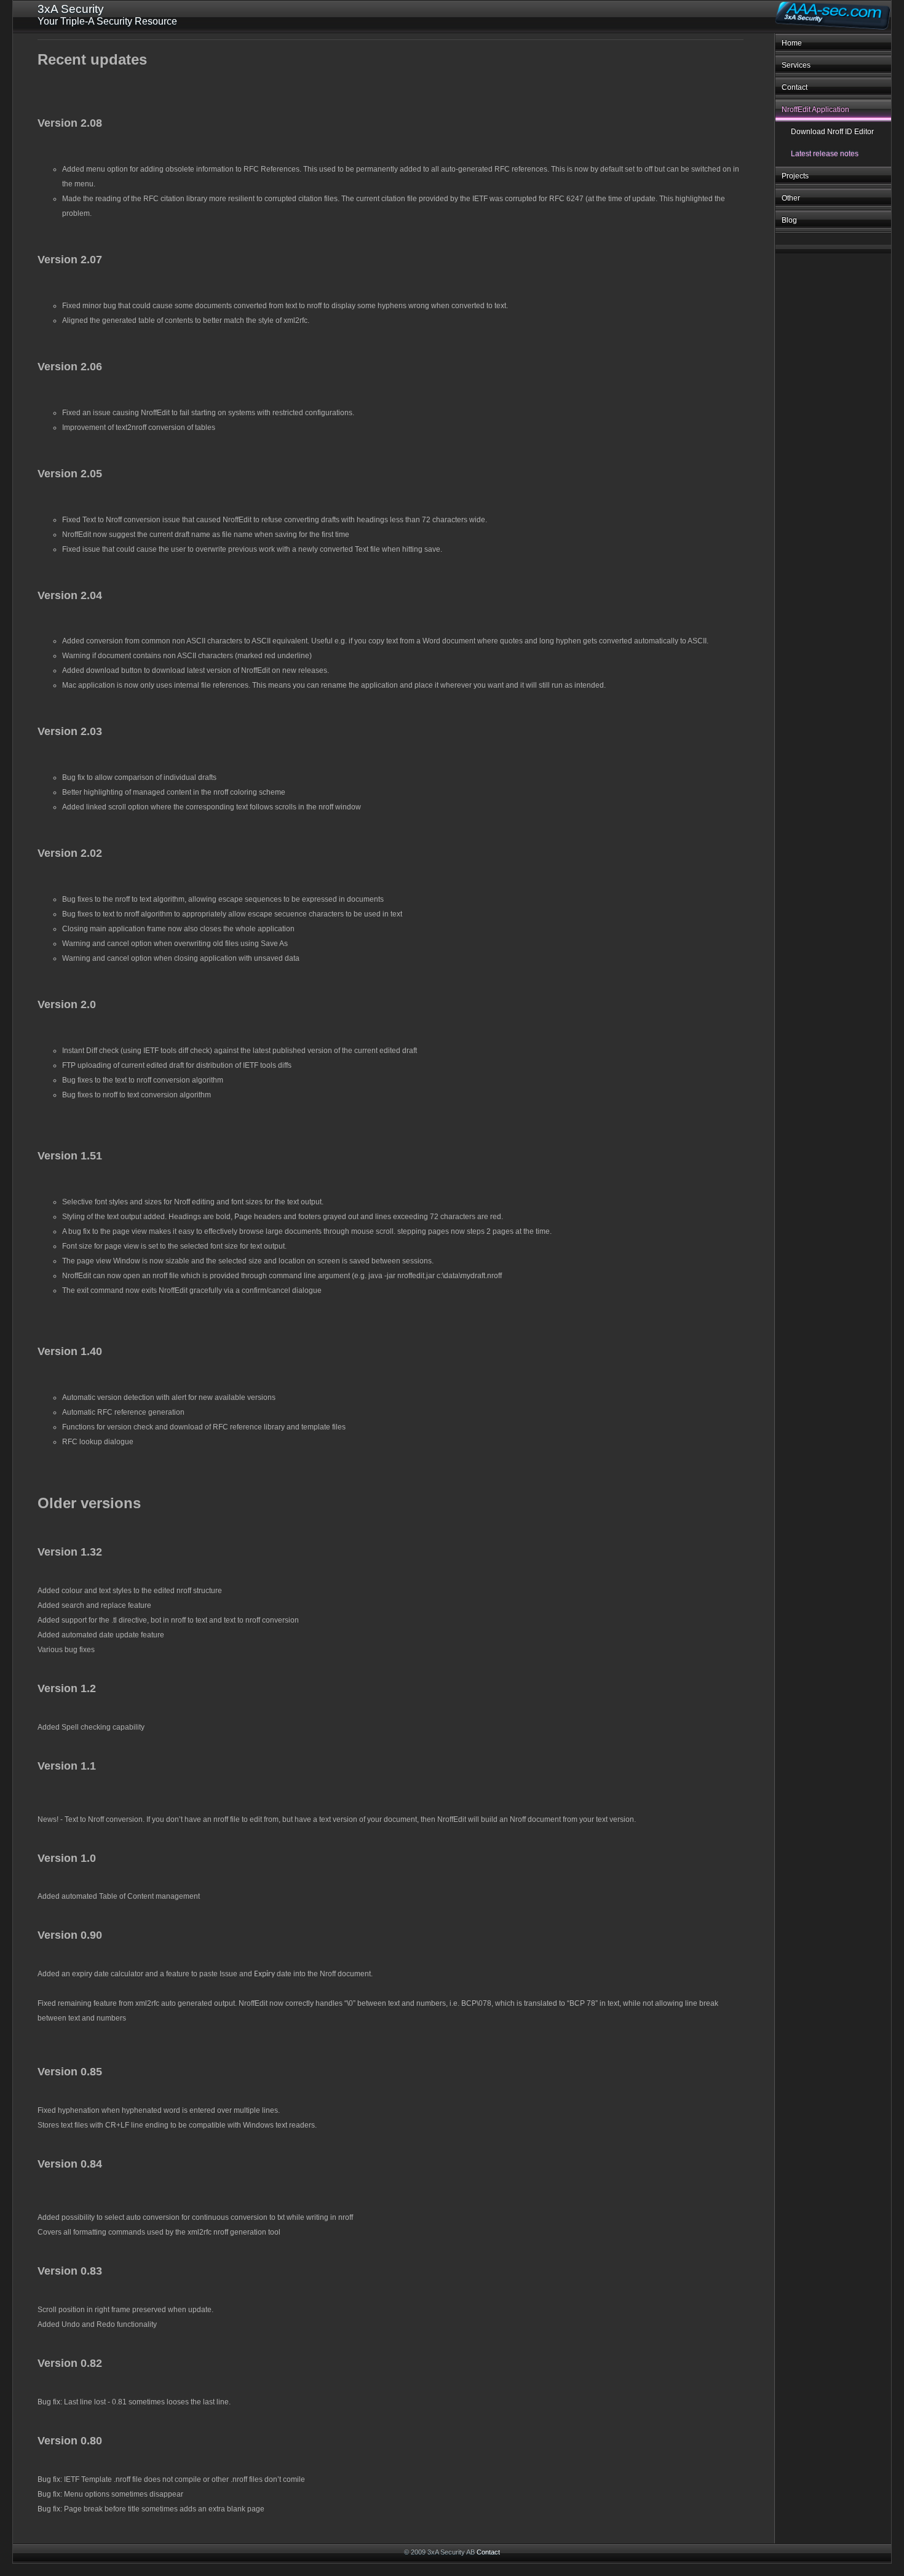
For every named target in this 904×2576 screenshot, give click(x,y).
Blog (789, 220)
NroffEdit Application (815, 109)
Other (791, 198)
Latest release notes (825, 154)
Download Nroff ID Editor (832, 132)
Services (796, 65)
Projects (795, 176)
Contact (795, 87)
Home (792, 43)
